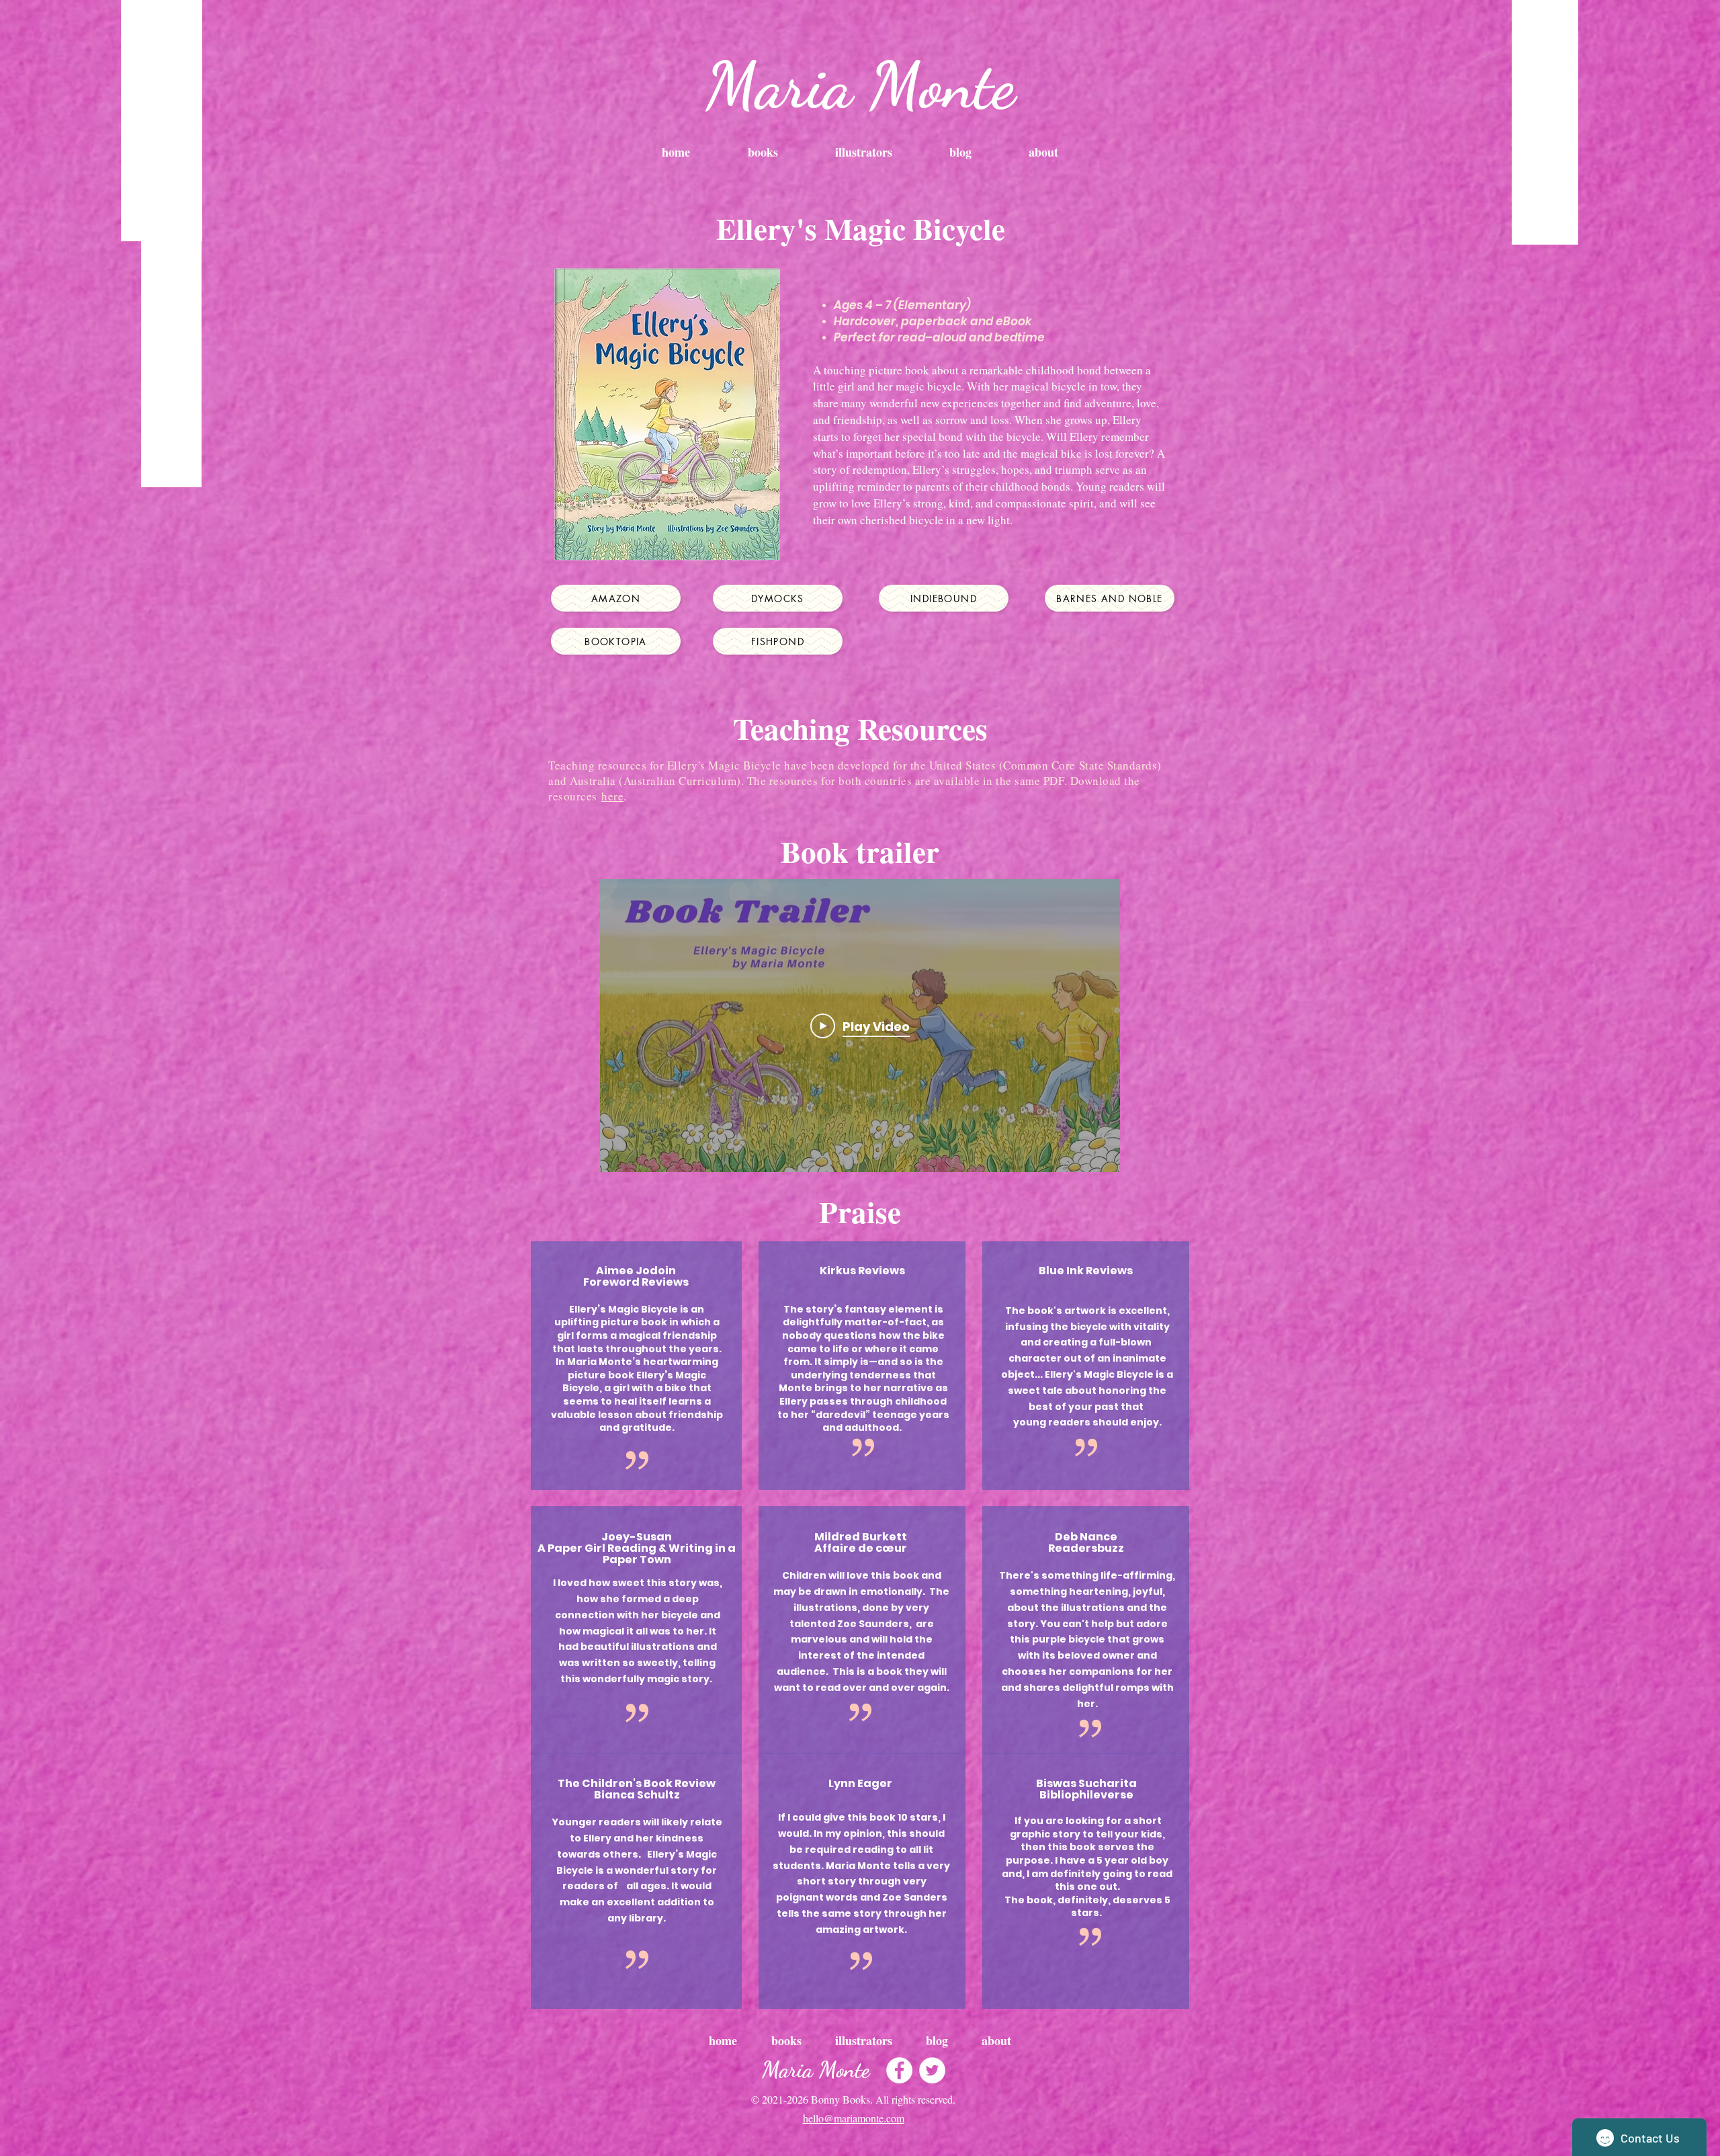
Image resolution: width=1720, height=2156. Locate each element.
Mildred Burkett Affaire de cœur (861, 1542)
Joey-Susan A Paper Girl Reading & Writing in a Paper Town (637, 1548)
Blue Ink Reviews (1086, 1271)
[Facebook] (899, 2070)
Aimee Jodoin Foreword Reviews (636, 1276)
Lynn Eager (860, 1783)
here (612, 796)
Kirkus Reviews (862, 1271)
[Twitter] (932, 2070)
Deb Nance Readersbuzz (1086, 1542)
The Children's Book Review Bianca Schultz (637, 1789)
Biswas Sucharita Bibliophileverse (1086, 1789)
